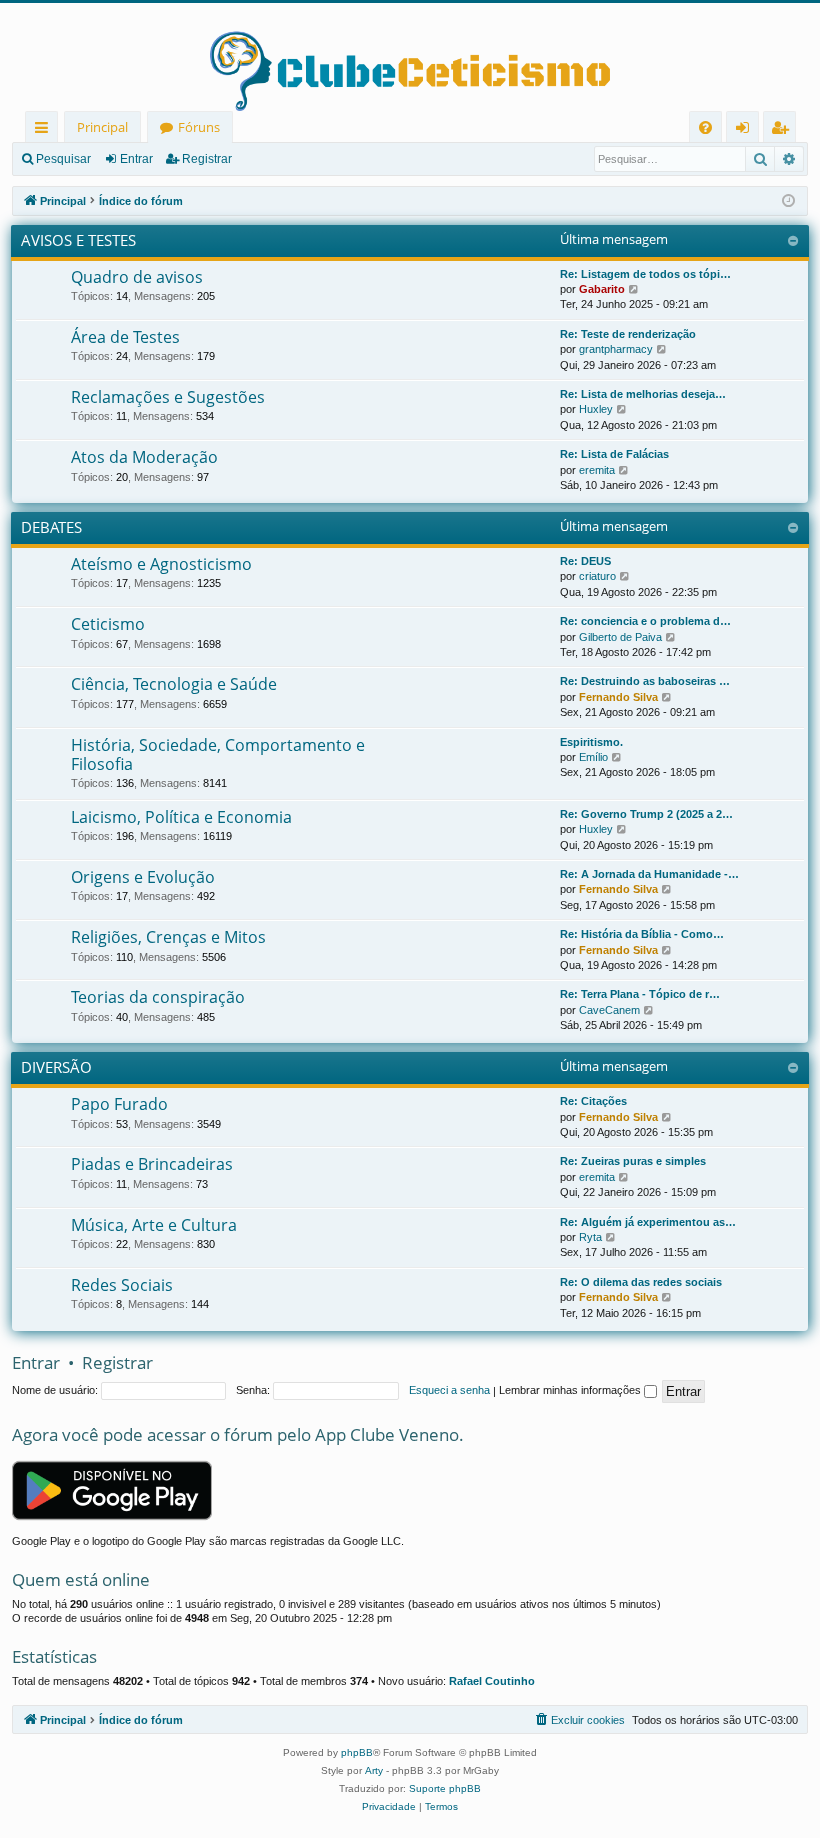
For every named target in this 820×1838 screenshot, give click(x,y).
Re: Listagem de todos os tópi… (645, 274)
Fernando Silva (618, 697)
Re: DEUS (585, 561)
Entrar (136, 159)
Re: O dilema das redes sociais (641, 1282)
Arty (374, 1770)
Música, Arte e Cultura (154, 1225)
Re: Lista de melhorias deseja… (643, 394)
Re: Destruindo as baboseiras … (645, 681)
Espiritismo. (591, 742)
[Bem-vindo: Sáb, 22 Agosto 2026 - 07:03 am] (788, 201)
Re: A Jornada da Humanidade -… (649, 874)
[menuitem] (705, 127)
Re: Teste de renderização (628, 334)
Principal (102, 127)
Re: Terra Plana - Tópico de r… (640, 994)
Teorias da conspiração (158, 997)
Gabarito (602, 289)
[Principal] (410, 57)
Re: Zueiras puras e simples (633, 1161)
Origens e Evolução (143, 877)
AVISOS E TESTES (78, 240)
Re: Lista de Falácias (614, 454)
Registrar (207, 159)
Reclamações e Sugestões (168, 397)
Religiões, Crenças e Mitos (168, 937)
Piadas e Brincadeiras (152, 1164)
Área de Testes (125, 337)
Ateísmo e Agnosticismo (161, 564)
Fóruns (199, 127)
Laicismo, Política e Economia (181, 817)
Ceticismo (108, 624)
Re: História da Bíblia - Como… (642, 934)
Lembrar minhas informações (571, 1390)
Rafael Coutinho (492, 1681)
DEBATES (51, 527)
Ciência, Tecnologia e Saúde (174, 684)
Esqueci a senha (449, 1390)
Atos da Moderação (144, 457)
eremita (597, 470)
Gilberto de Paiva (620, 637)
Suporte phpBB (445, 1788)
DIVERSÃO (56, 1067)
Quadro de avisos (137, 277)
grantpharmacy (616, 349)
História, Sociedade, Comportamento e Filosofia (218, 754)
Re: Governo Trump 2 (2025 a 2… (646, 814)
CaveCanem (609, 1010)
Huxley (596, 409)
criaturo (597, 576)
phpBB (357, 1752)
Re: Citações (593, 1101)
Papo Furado (119, 1104)
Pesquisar (63, 159)
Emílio (593, 757)
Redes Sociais (122, 1285)
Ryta (590, 1237)
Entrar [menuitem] (747, 130)
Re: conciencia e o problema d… (645, 621)
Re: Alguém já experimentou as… (648, 1222)
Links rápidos (45, 130)
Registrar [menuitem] (784, 130)
